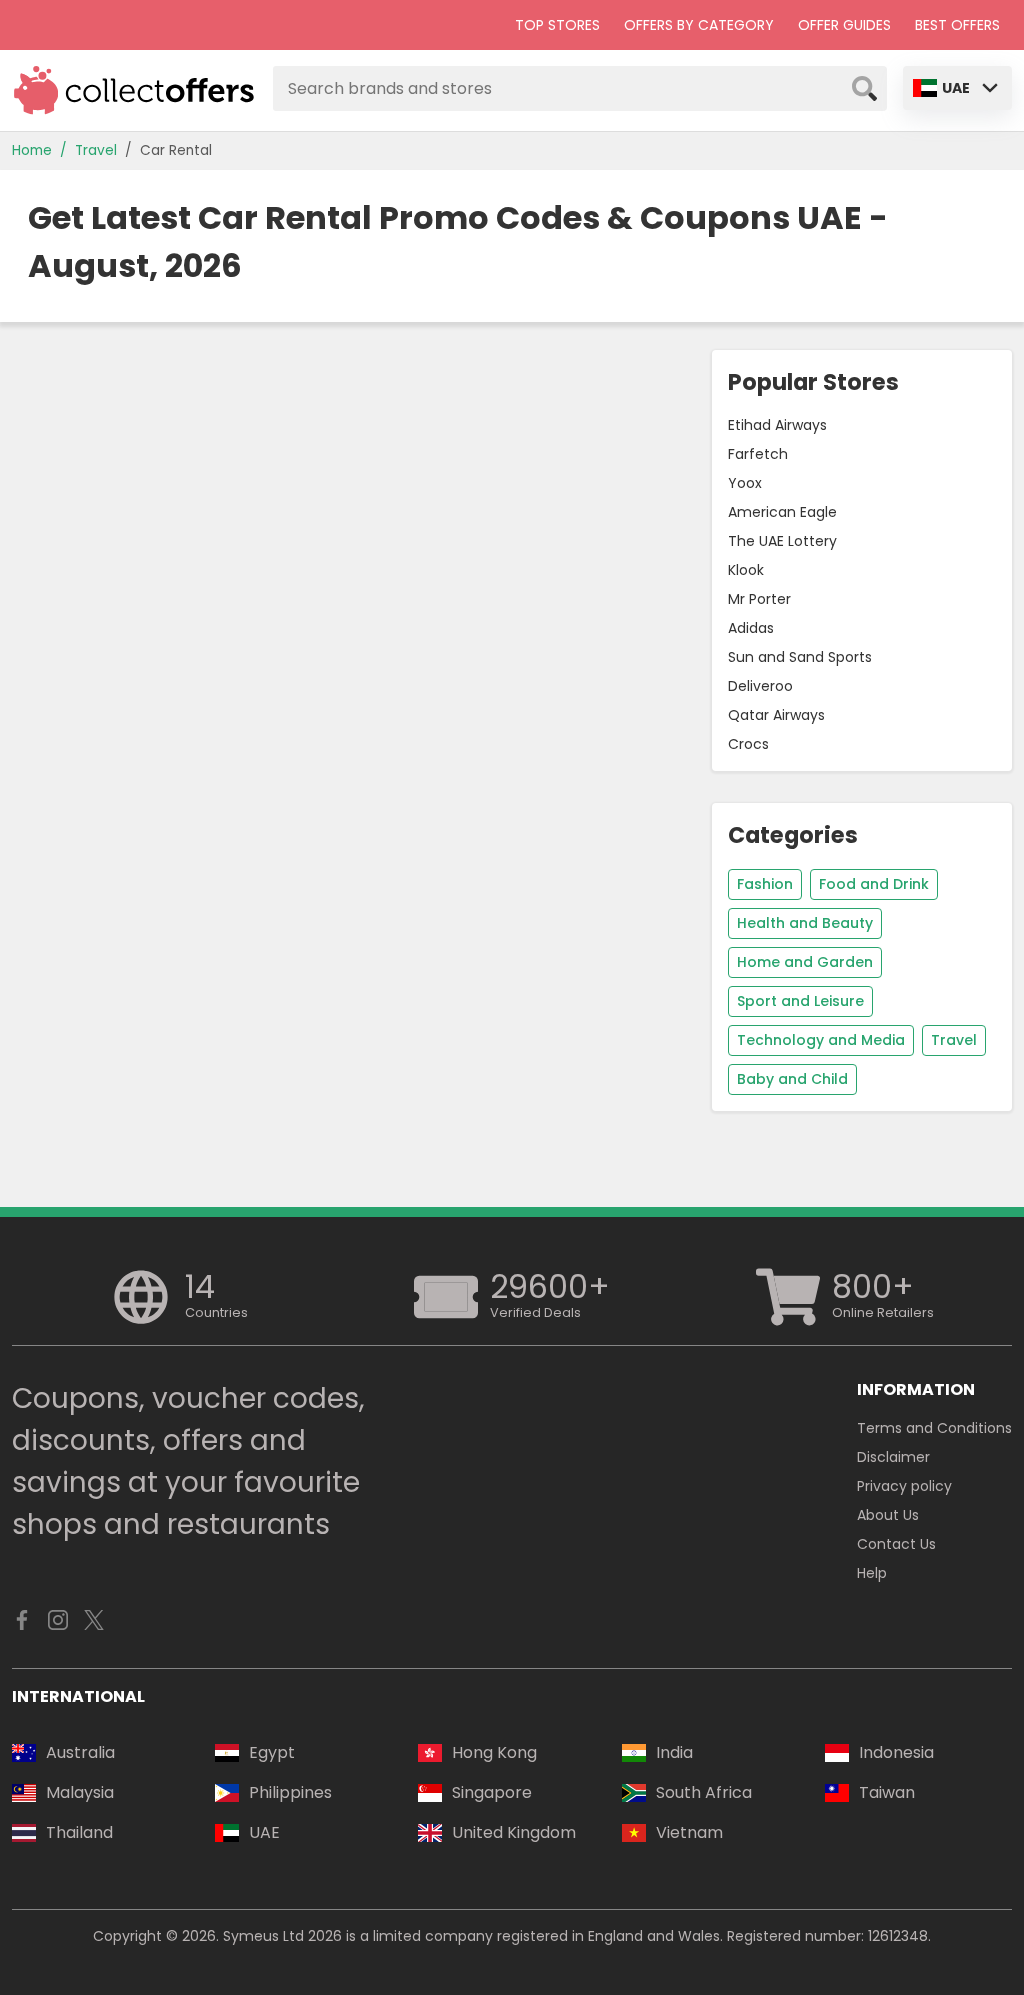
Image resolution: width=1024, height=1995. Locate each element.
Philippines (290, 1792)
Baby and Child (792, 1079)
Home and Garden (805, 962)
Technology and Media (821, 1040)
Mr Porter (759, 599)
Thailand (79, 1832)
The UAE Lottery (782, 541)
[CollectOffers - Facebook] (22, 1625)
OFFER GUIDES (844, 25)
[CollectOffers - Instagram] (58, 1625)
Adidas (751, 628)
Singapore (492, 1792)
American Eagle (782, 512)
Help (872, 1573)
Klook (746, 570)
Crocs (748, 744)
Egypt (272, 1752)
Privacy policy (904, 1486)
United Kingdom (514, 1832)
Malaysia (80, 1792)
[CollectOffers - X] (94, 1625)
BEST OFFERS (957, 25)
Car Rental (176, 150)
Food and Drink (874, 884)
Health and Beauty (805, 923)
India (674, 1752)
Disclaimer (893, 1457)
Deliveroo (760, 686)
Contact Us (896, 1544)
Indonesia (896, 1752)
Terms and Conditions (934, 1428)
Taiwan (887, 1792)
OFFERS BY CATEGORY (699, 25)
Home (32, 150)
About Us (888, 1515)
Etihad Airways (777, 425)
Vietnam (689, 1832)
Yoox (745, 483)
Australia (80, 1752)
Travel (96, 150)
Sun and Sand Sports (800, 657)
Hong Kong (494, 1752)
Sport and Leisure (800, 1001)
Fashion (765, 884)
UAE (956, 88)
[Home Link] (134, 90)
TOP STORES (557, 25)
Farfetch (758, 454)
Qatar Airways (776, 715)
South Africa (704, 1792)
